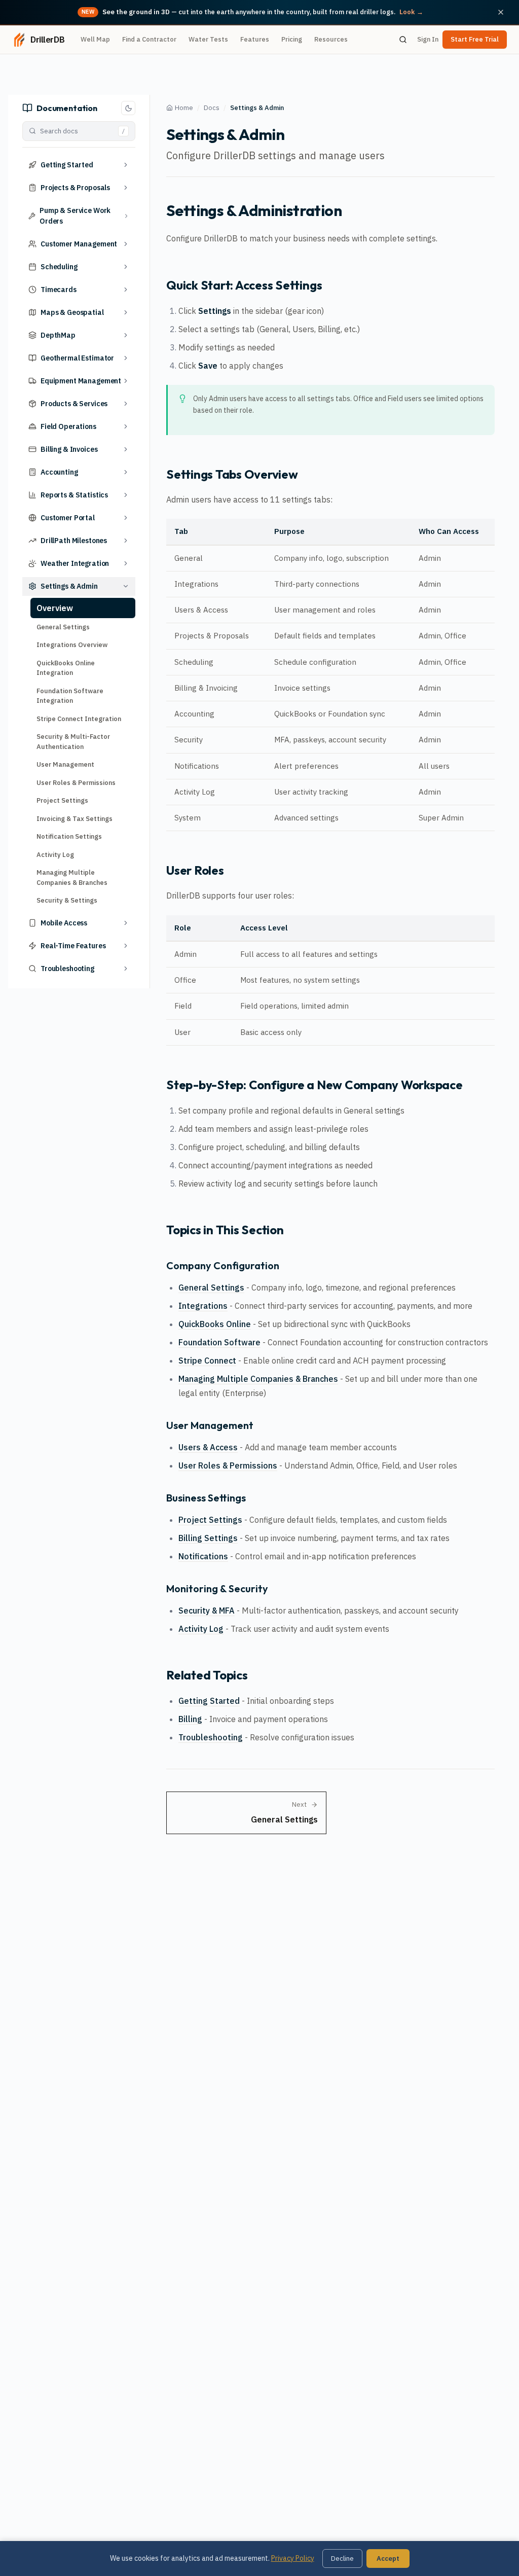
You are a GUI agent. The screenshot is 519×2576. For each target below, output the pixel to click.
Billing (190, 1719)
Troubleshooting (211, 1737)
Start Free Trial (475, 39)
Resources (331, 39)
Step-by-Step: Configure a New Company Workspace (314, 1085)
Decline (342, 2559)
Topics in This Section (225, 1230)
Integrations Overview (72, 645)
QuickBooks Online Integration (66, 668)
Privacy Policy (293, 2558)
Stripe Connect (207, 1361)
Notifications (203, 1556)
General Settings (63, 627)
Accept (388, 2559)
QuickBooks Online (215, 1324)
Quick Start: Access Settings (244, 285)
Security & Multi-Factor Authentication (73, 742)
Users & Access (208, 1447)
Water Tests (208, 39)
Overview (55, 608)
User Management (65, 764)
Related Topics (207, 1675)
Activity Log (55, 855)
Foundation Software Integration (70, 696)
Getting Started (209, 1701)
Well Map (95, 39)
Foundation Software (219, 1342)
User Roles (195, 870)
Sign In (428, 39)
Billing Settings (208, 1538)
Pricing (292, 39)
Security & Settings (67, 900)
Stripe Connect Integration (79, 719)
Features (255, 39)
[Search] (403, 40)
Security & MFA (207, 1611)
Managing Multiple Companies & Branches (72, 878)
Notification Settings (69, 836)
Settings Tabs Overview (232, 474)
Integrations (203, 1306)
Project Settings (62, 800)
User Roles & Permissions (76, 783)
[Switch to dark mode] (128, 108)
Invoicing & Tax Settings (75, 819)
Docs (212, 108)
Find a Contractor (149, 39)
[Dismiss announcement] (501, 12)
